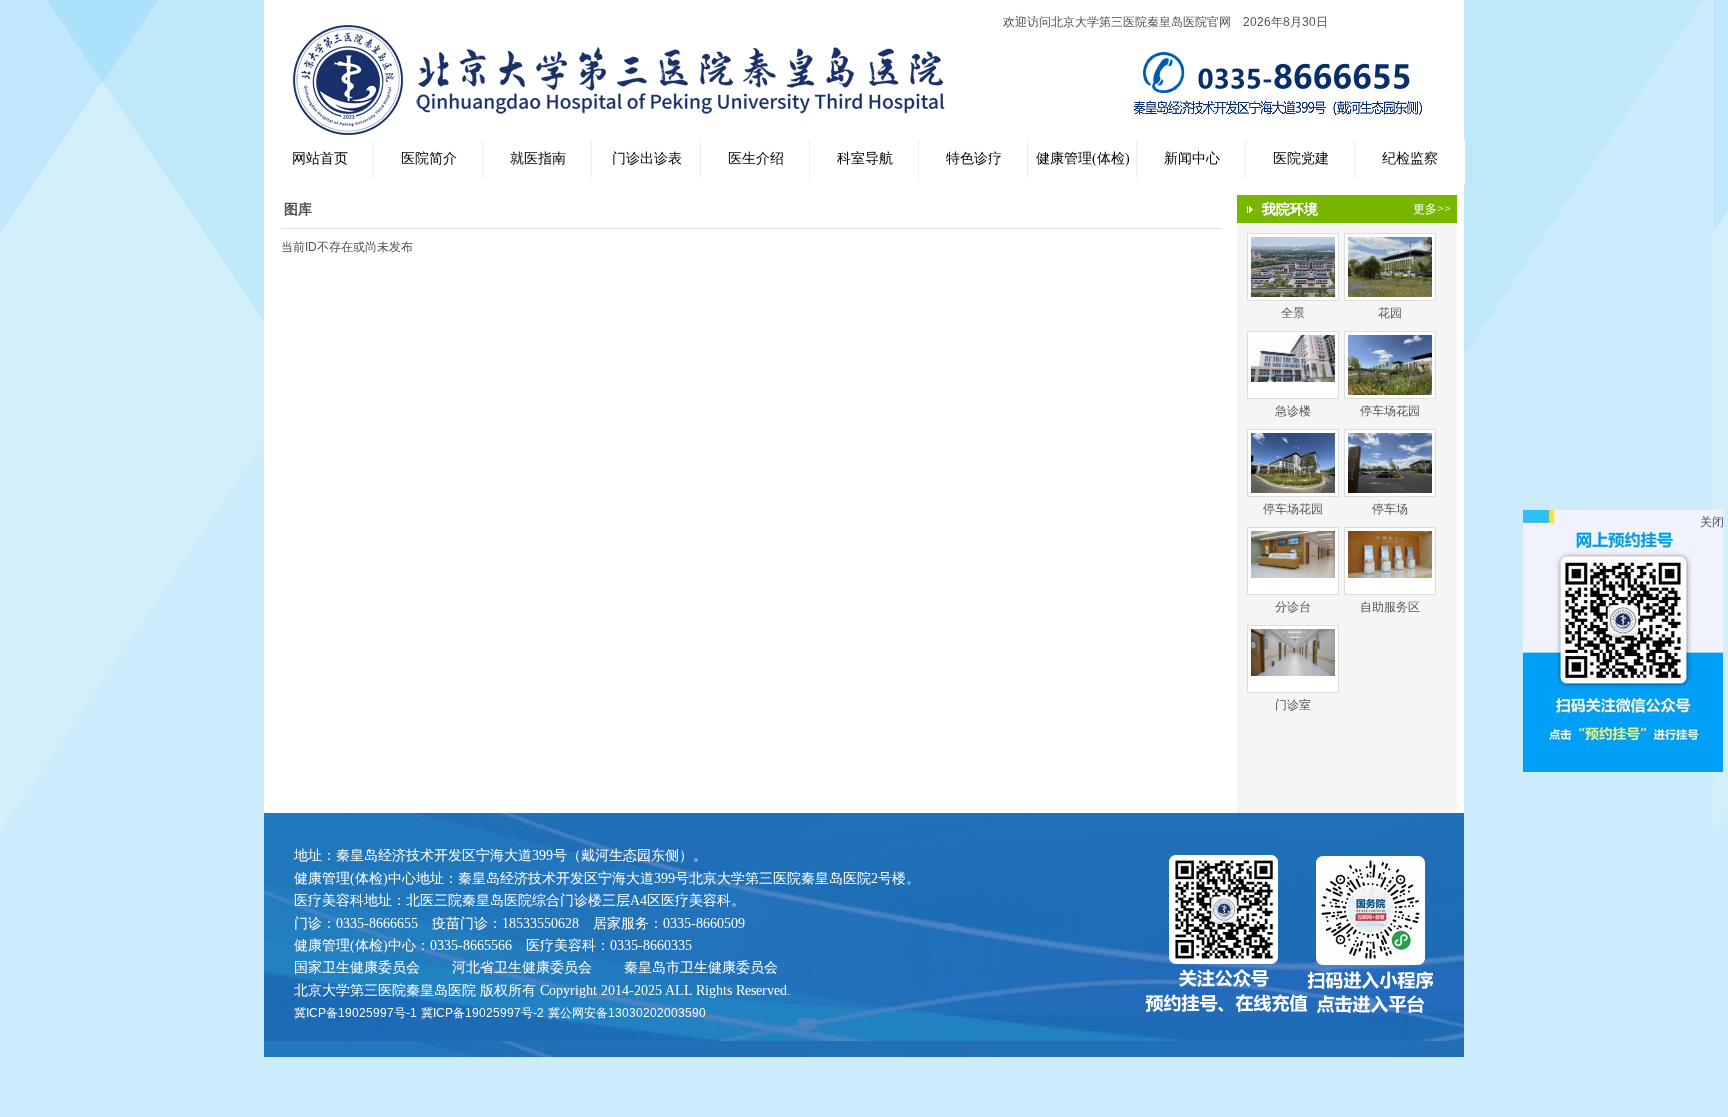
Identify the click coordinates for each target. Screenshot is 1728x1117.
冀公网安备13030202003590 (627, 1013)
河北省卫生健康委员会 (522, 967)
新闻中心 (1192, 158)
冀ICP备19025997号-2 (482, 1013)
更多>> (1432, 209)
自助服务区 (1390, 607)
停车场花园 (1390, 411)
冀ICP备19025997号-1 (355, 1013)
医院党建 (1301, 158)
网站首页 (320, 158)
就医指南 (538, 158)
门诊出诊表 (647, 158)
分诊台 (1293, 607)
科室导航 (865, 158)
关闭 (1712, 522)
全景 (1293, 313)
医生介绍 (756, 158)
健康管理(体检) (1083, 158)
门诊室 (1293, 705)
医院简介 (429, 158)
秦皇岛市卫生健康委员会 (701, 967)
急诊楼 (1293, 411)
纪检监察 (1410, 158)
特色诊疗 (974, 158)
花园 (1390, 313)
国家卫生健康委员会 (357, 967)
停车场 (1390, 509)
